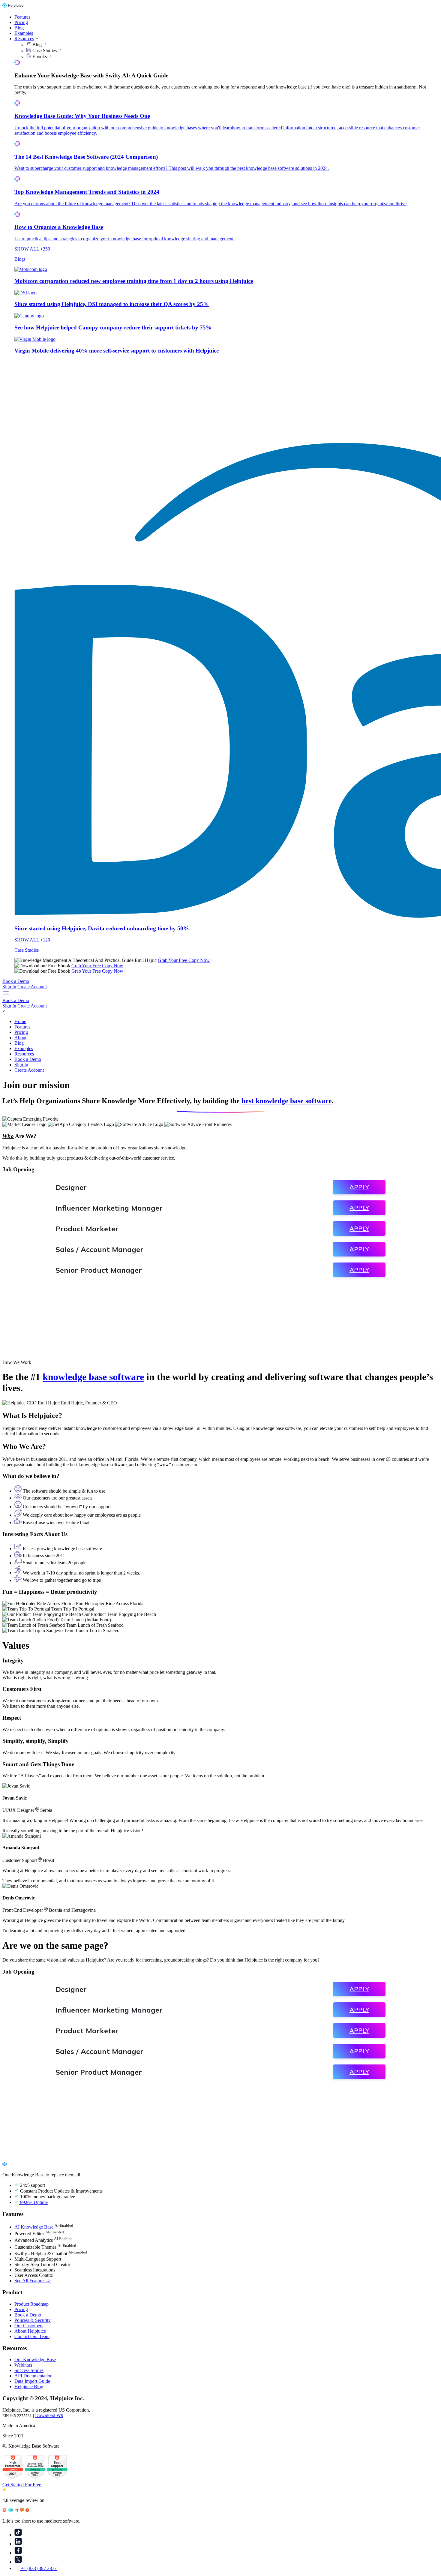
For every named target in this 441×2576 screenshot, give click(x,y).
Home (20, 1021)
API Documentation (33, 2376)
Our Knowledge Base (35, 2360)
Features (22, 17)
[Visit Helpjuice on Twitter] (18, 2562)
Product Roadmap (31, 2304)
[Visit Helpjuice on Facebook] (18, 2553)
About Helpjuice (30, 2331)
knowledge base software (93, 1377)
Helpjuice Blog (29, 2387)
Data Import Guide (32, 2381)
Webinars (23, 2365)
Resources (24, 39)
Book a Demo (16, 981)
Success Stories (29, 2370)
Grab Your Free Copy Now (184, 960)
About (20, 1038)
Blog (19, 28)
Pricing (21, 22)
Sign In (9, 987)
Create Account (32, 987)
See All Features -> (33, 2281)
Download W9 (49, 2415)
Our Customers (29, 2326)
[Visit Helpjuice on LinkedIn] (18, 2544)
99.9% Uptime (33, 2202)
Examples (24, 33)
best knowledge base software (287, 1101)
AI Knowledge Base (34, 2227)
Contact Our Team (32, 2336)
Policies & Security (33, 2320)
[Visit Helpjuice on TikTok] (18, 2535)
